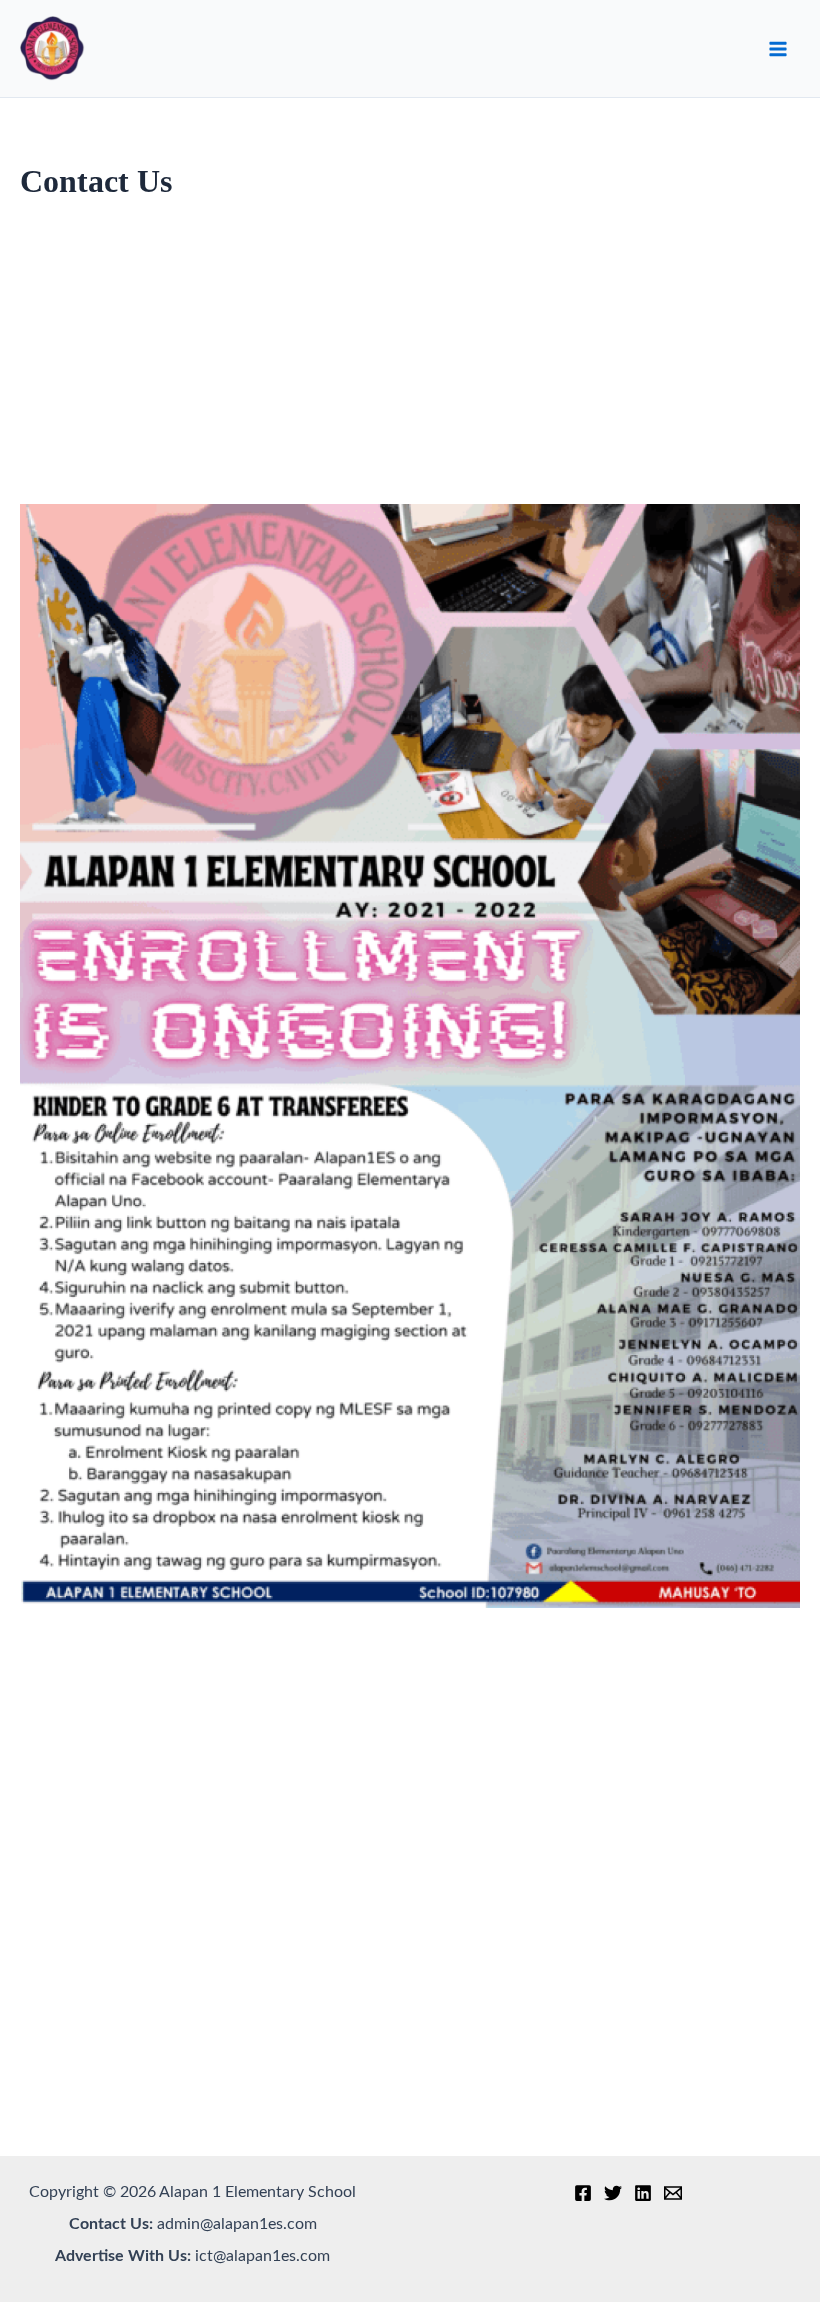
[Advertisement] (410, 364)
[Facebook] (583, 2193)
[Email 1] (673, 2193)
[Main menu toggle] (778, 49)
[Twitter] (613, 2193)
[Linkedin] (643, 2193)
